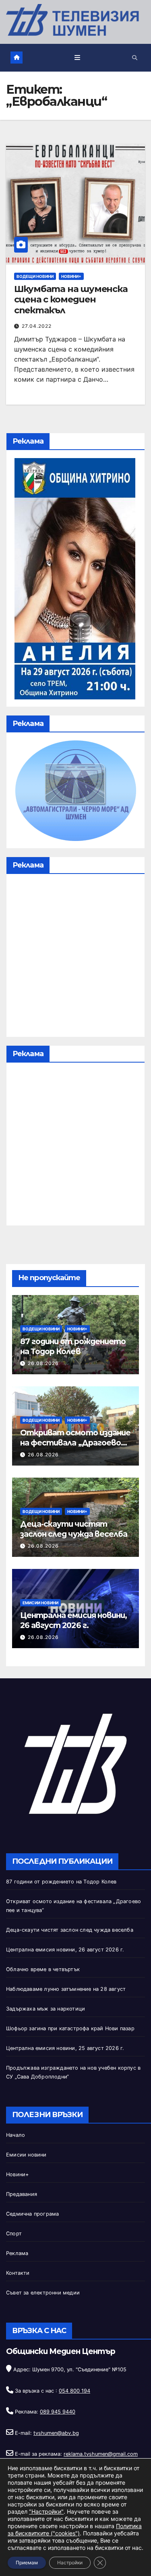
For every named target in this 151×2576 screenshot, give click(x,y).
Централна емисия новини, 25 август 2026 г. (65, 2048)
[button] (135, 58)
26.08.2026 (43, 1363)
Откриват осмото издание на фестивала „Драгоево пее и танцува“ (75, 1443)
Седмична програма (32, 2214)
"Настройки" (46, 2511)
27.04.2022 (37, 326)
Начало (16, 2135)
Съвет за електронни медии (43, 2293)
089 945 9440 (58, 2412)
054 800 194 (74, 2391)
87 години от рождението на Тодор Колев (73, 1346)
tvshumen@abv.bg (56, 2433)
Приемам (27, 2563)
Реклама (17, 2253)
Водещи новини (35, 276)
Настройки (70, 2563)
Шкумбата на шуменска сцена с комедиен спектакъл (71, 300)
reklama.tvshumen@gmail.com (101, 2454)
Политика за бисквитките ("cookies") (75, 2530)
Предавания (22, 2194)
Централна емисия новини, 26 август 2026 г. (73, 1620)
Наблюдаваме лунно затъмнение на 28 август (66, 1989)
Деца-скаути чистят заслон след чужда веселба (74, 1529)
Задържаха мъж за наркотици (46, 2009)
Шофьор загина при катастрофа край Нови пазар (70, 2028)
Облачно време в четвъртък (43, 1969)
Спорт (14, 2234)
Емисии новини (40, 1603)
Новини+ (71, 276)
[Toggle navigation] (77, 58)
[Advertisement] (75, 957)
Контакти (18, 2273)
